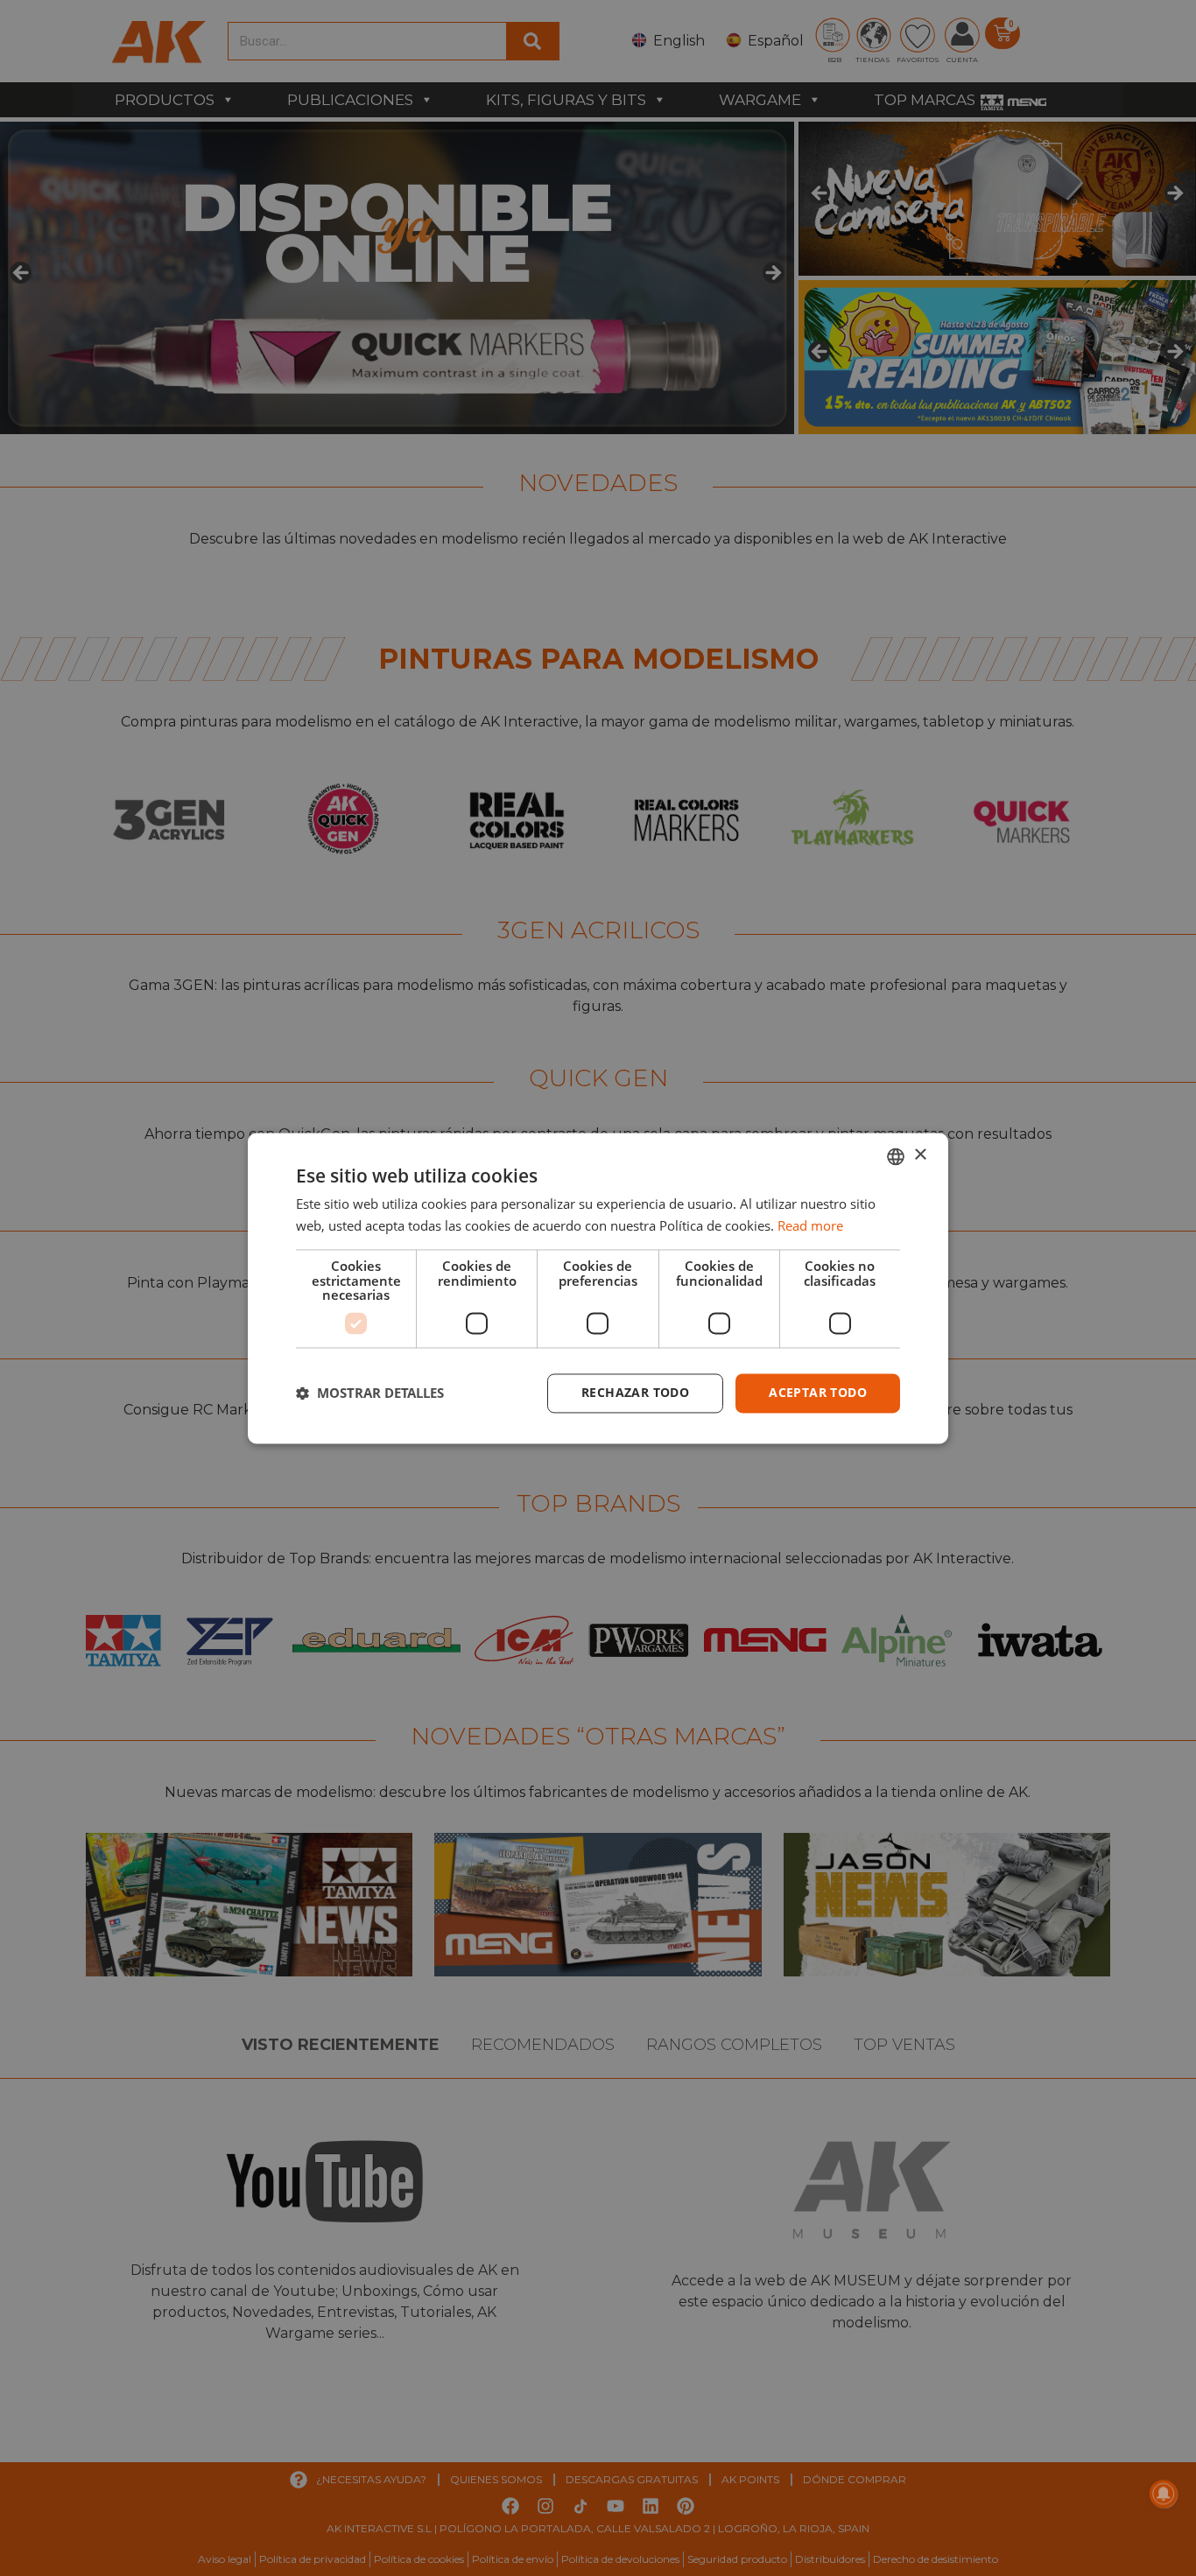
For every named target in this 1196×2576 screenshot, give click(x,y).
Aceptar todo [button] (818, 1392)
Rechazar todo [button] (635, 1392)
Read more (810, 1225)
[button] (370, 1393)
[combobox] (896, 1156)
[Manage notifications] (1164, 2494)
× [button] (920, 1155)
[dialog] (598, 1288)
